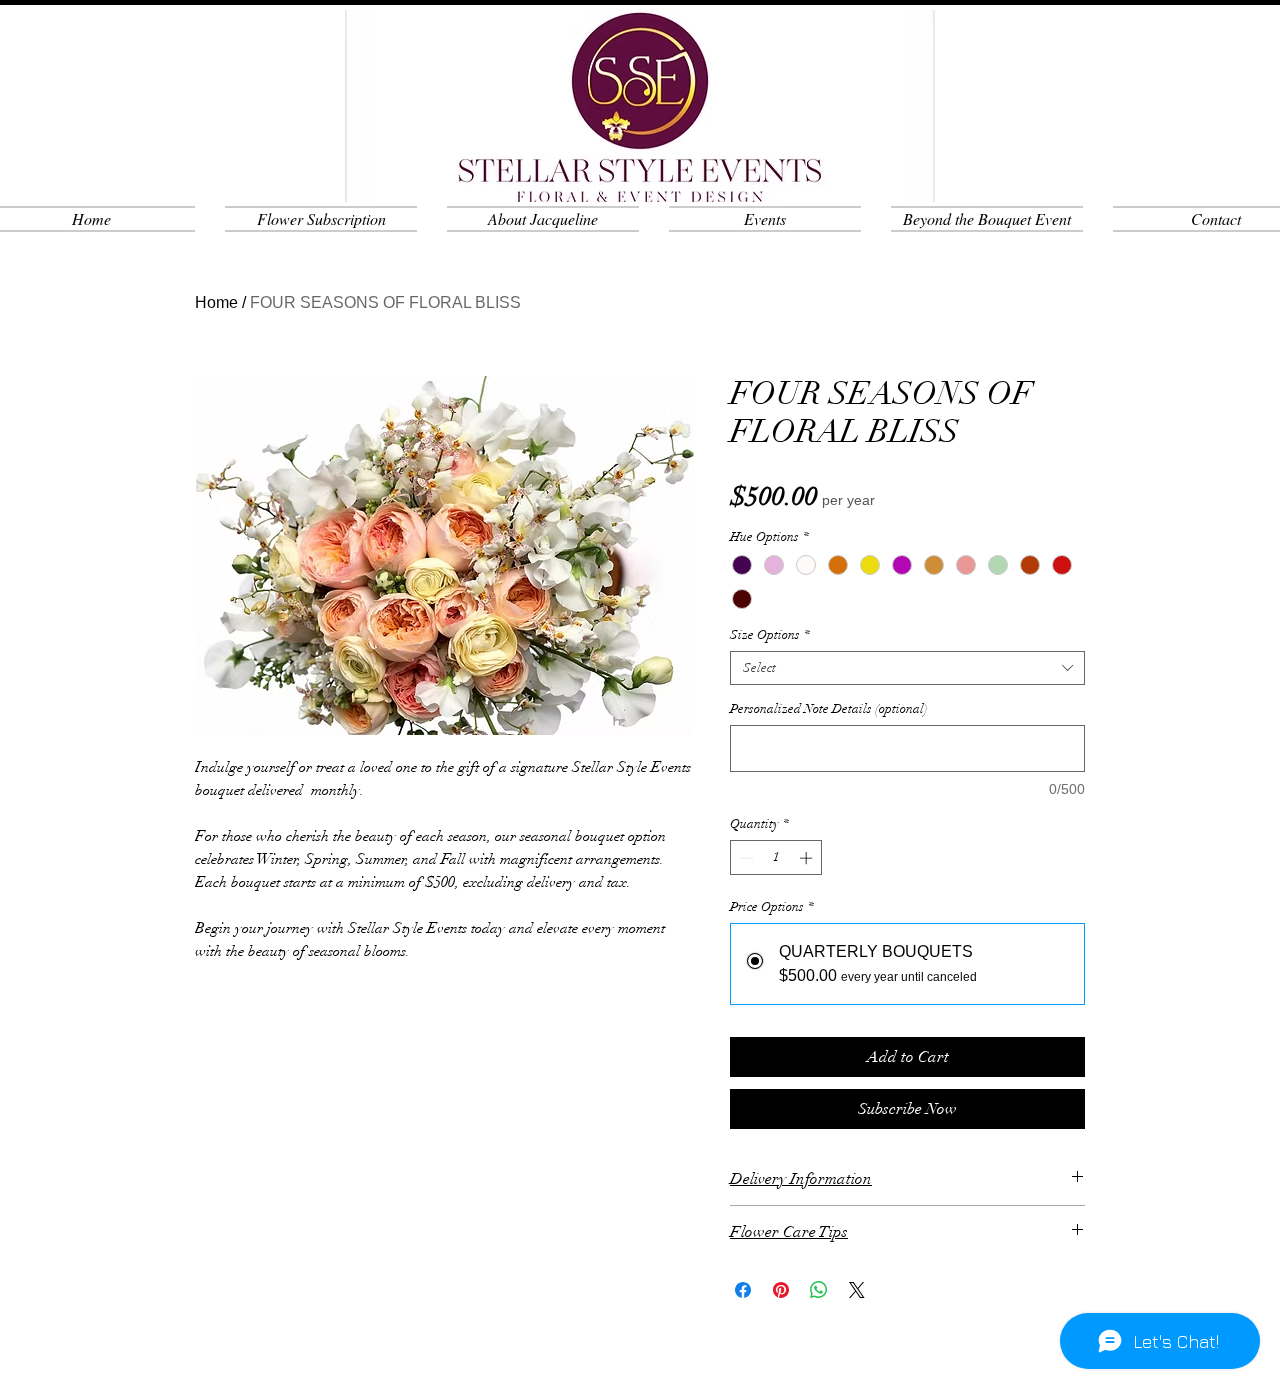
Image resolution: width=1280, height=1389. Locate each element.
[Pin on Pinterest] (781, 1290)
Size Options (770, 635)
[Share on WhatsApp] (819, 1290)
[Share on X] (857, 1290)
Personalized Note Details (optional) (829, 709)
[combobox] (907, 668)
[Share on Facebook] (743, 1290)
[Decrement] (745, 858)
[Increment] (808, 858)
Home (216, 302)
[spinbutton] (776, 858)
